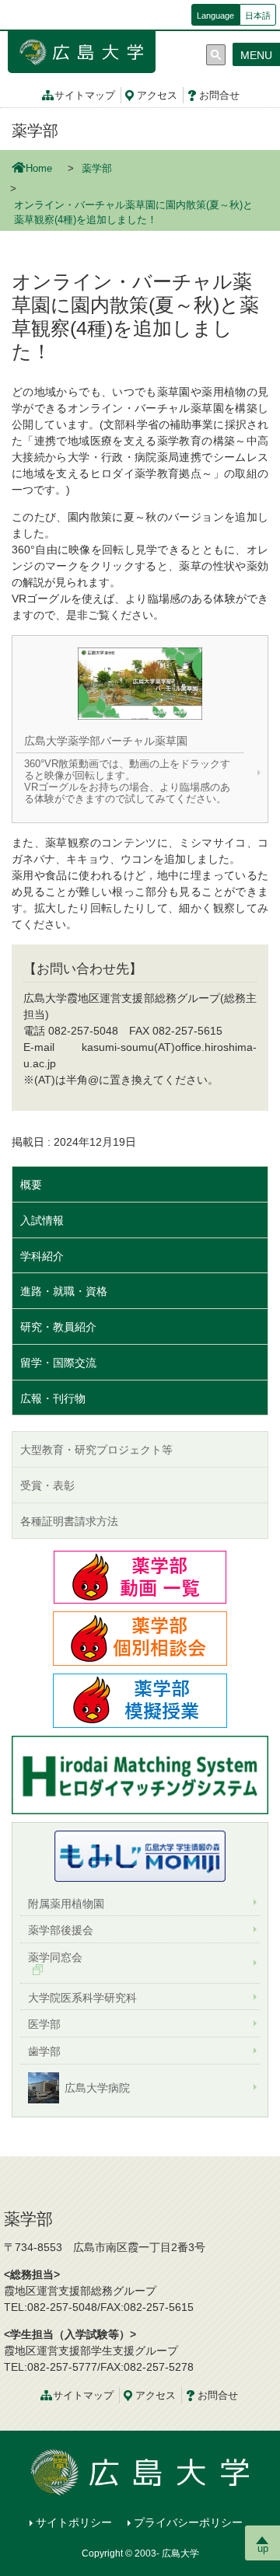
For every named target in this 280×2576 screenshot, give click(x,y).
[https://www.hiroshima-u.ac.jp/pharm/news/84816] (140, 1774)
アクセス (157, 96)
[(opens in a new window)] (140, 1856)
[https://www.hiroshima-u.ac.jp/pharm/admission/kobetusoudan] (140, 1638)
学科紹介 (42, 1256)
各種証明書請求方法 (69, 1521)
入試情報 (42, 1220)
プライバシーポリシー (188, 2522)
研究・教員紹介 (58, 1327)
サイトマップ (85, 96)
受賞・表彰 (47, 1485)
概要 (31, 1185)
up (263, 2548)
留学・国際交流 (58, 1363)
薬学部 (35, 131)
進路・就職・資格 (64, 1291)
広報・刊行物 (53, 1398)
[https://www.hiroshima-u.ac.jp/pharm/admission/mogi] (140, 1700)
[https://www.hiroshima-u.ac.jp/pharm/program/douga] (140, 1576)
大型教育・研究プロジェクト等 (96, 1450)
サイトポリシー (74, 2522)
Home (39, 169)
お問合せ (219, 96)
